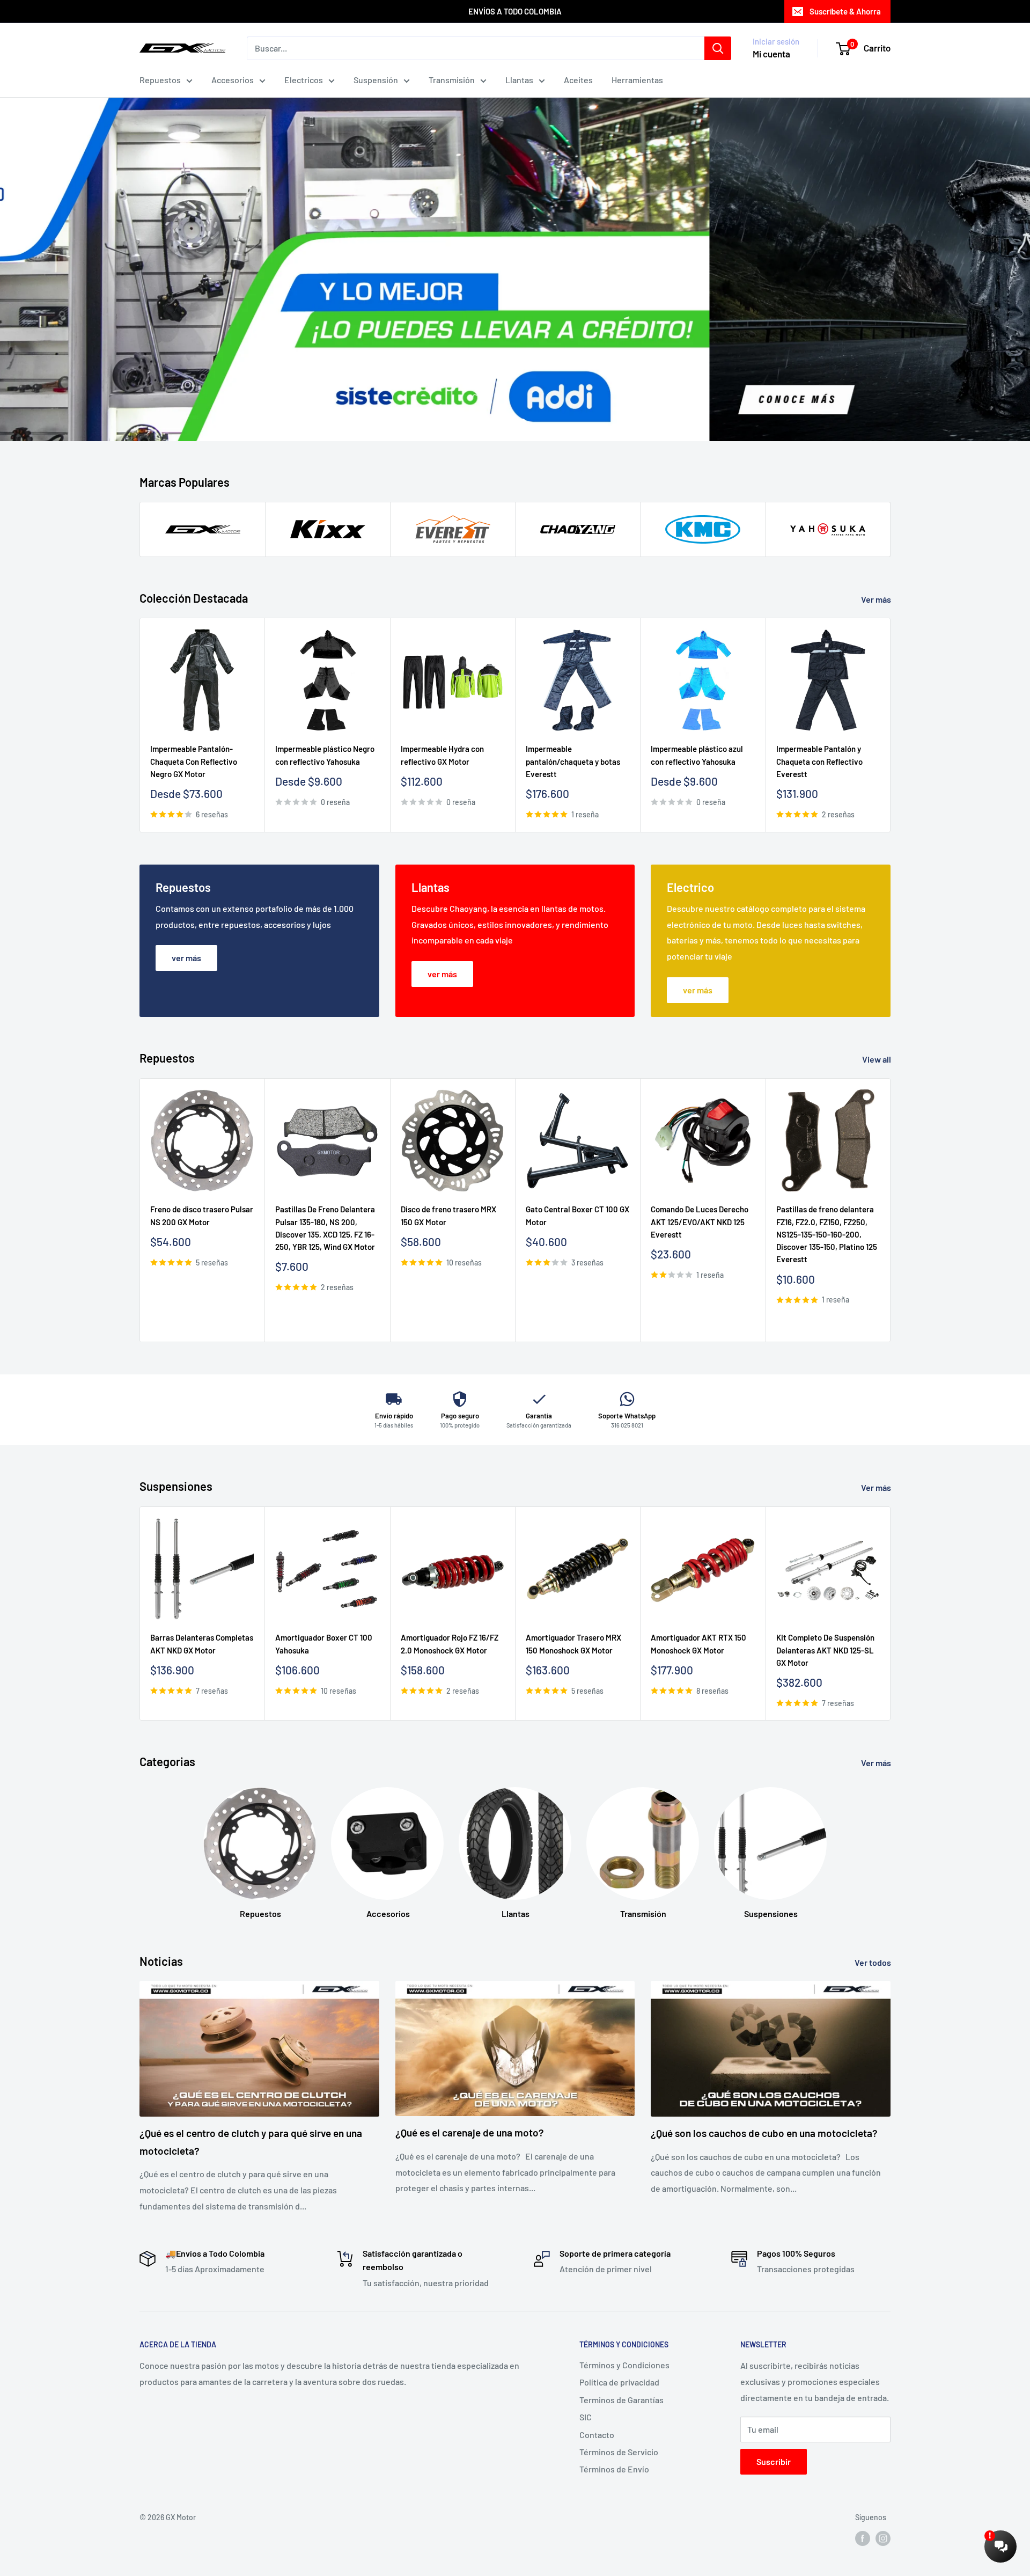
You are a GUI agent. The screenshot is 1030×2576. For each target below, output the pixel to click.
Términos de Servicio (619, 2452)
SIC (586, 2417)
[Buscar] (718, 48)
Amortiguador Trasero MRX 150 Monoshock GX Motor (573, 1644)
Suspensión (376, 80)
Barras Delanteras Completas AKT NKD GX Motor (202, 1644)
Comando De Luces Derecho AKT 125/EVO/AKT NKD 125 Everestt (700, 1222)
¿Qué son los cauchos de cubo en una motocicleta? (764, 2133)
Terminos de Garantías (621, 2400)
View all (877, 1059)
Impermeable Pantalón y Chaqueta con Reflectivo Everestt (819, 762)
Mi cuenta (771, 54)
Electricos (304, 80)
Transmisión (452, 80)
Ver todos (874, 1962)
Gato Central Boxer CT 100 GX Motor (577, 1215)
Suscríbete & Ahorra (845, 11)
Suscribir (774, 2461)
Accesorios (233, 80)
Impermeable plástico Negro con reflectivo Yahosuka (325, 755)
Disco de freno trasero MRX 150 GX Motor (448, 1215)
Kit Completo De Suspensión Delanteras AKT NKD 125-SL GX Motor (825, 1650)
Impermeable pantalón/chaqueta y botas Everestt (573, 762)
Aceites (578, 80)
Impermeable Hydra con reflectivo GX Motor (442, 755)
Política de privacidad (619, 2382)
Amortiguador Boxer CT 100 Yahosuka (324, 1644)
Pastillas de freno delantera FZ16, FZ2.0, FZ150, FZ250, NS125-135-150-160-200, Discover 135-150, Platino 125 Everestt (827, 1234)
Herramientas (637, 80)
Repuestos (160, 80)
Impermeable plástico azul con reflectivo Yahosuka (697, 755)
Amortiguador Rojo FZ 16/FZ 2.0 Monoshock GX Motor (450, 1644)
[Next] (891, 725)
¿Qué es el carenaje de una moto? (470, 2132)
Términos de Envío (614, 2469)
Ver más (877, 599)
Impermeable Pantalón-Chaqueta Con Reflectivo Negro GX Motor (194, 762)
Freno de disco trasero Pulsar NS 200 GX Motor (202, 1215)
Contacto (597, 2435)
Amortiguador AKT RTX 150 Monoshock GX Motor (698, 1644)
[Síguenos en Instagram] (883, 2538)
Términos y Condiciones (624, 2365)
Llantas (519, 80)
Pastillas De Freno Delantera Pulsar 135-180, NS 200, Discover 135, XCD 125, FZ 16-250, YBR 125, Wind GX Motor (325, 1228)
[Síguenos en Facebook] (863, 2538)
